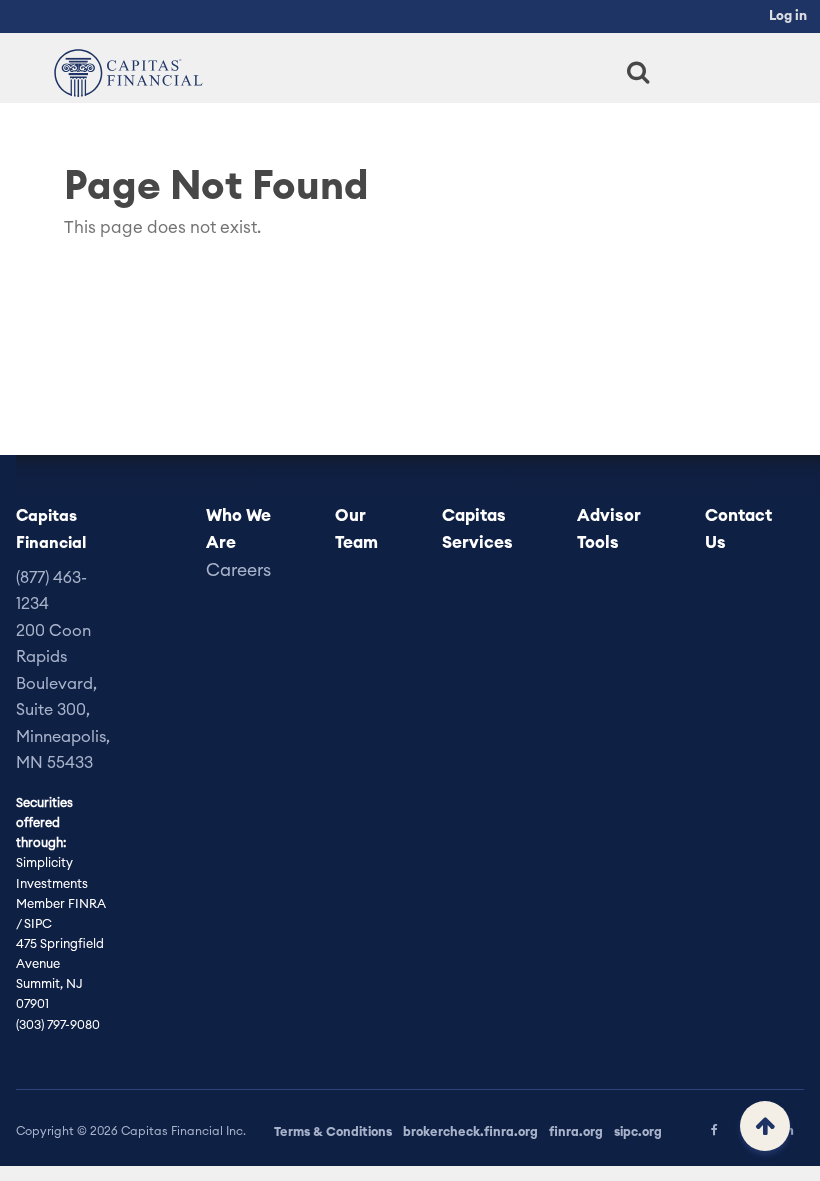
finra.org (576, 1132)
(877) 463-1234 (51, 591)
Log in (788, 16)
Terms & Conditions (333, 1132)
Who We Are (238, 529)
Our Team (356, 529)
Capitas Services (477, 529)
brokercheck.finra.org (470, 1132)
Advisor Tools (609, 529)
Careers (238, 570)
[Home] (123, 72)
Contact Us (738, 529)
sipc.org (638, 1132)
